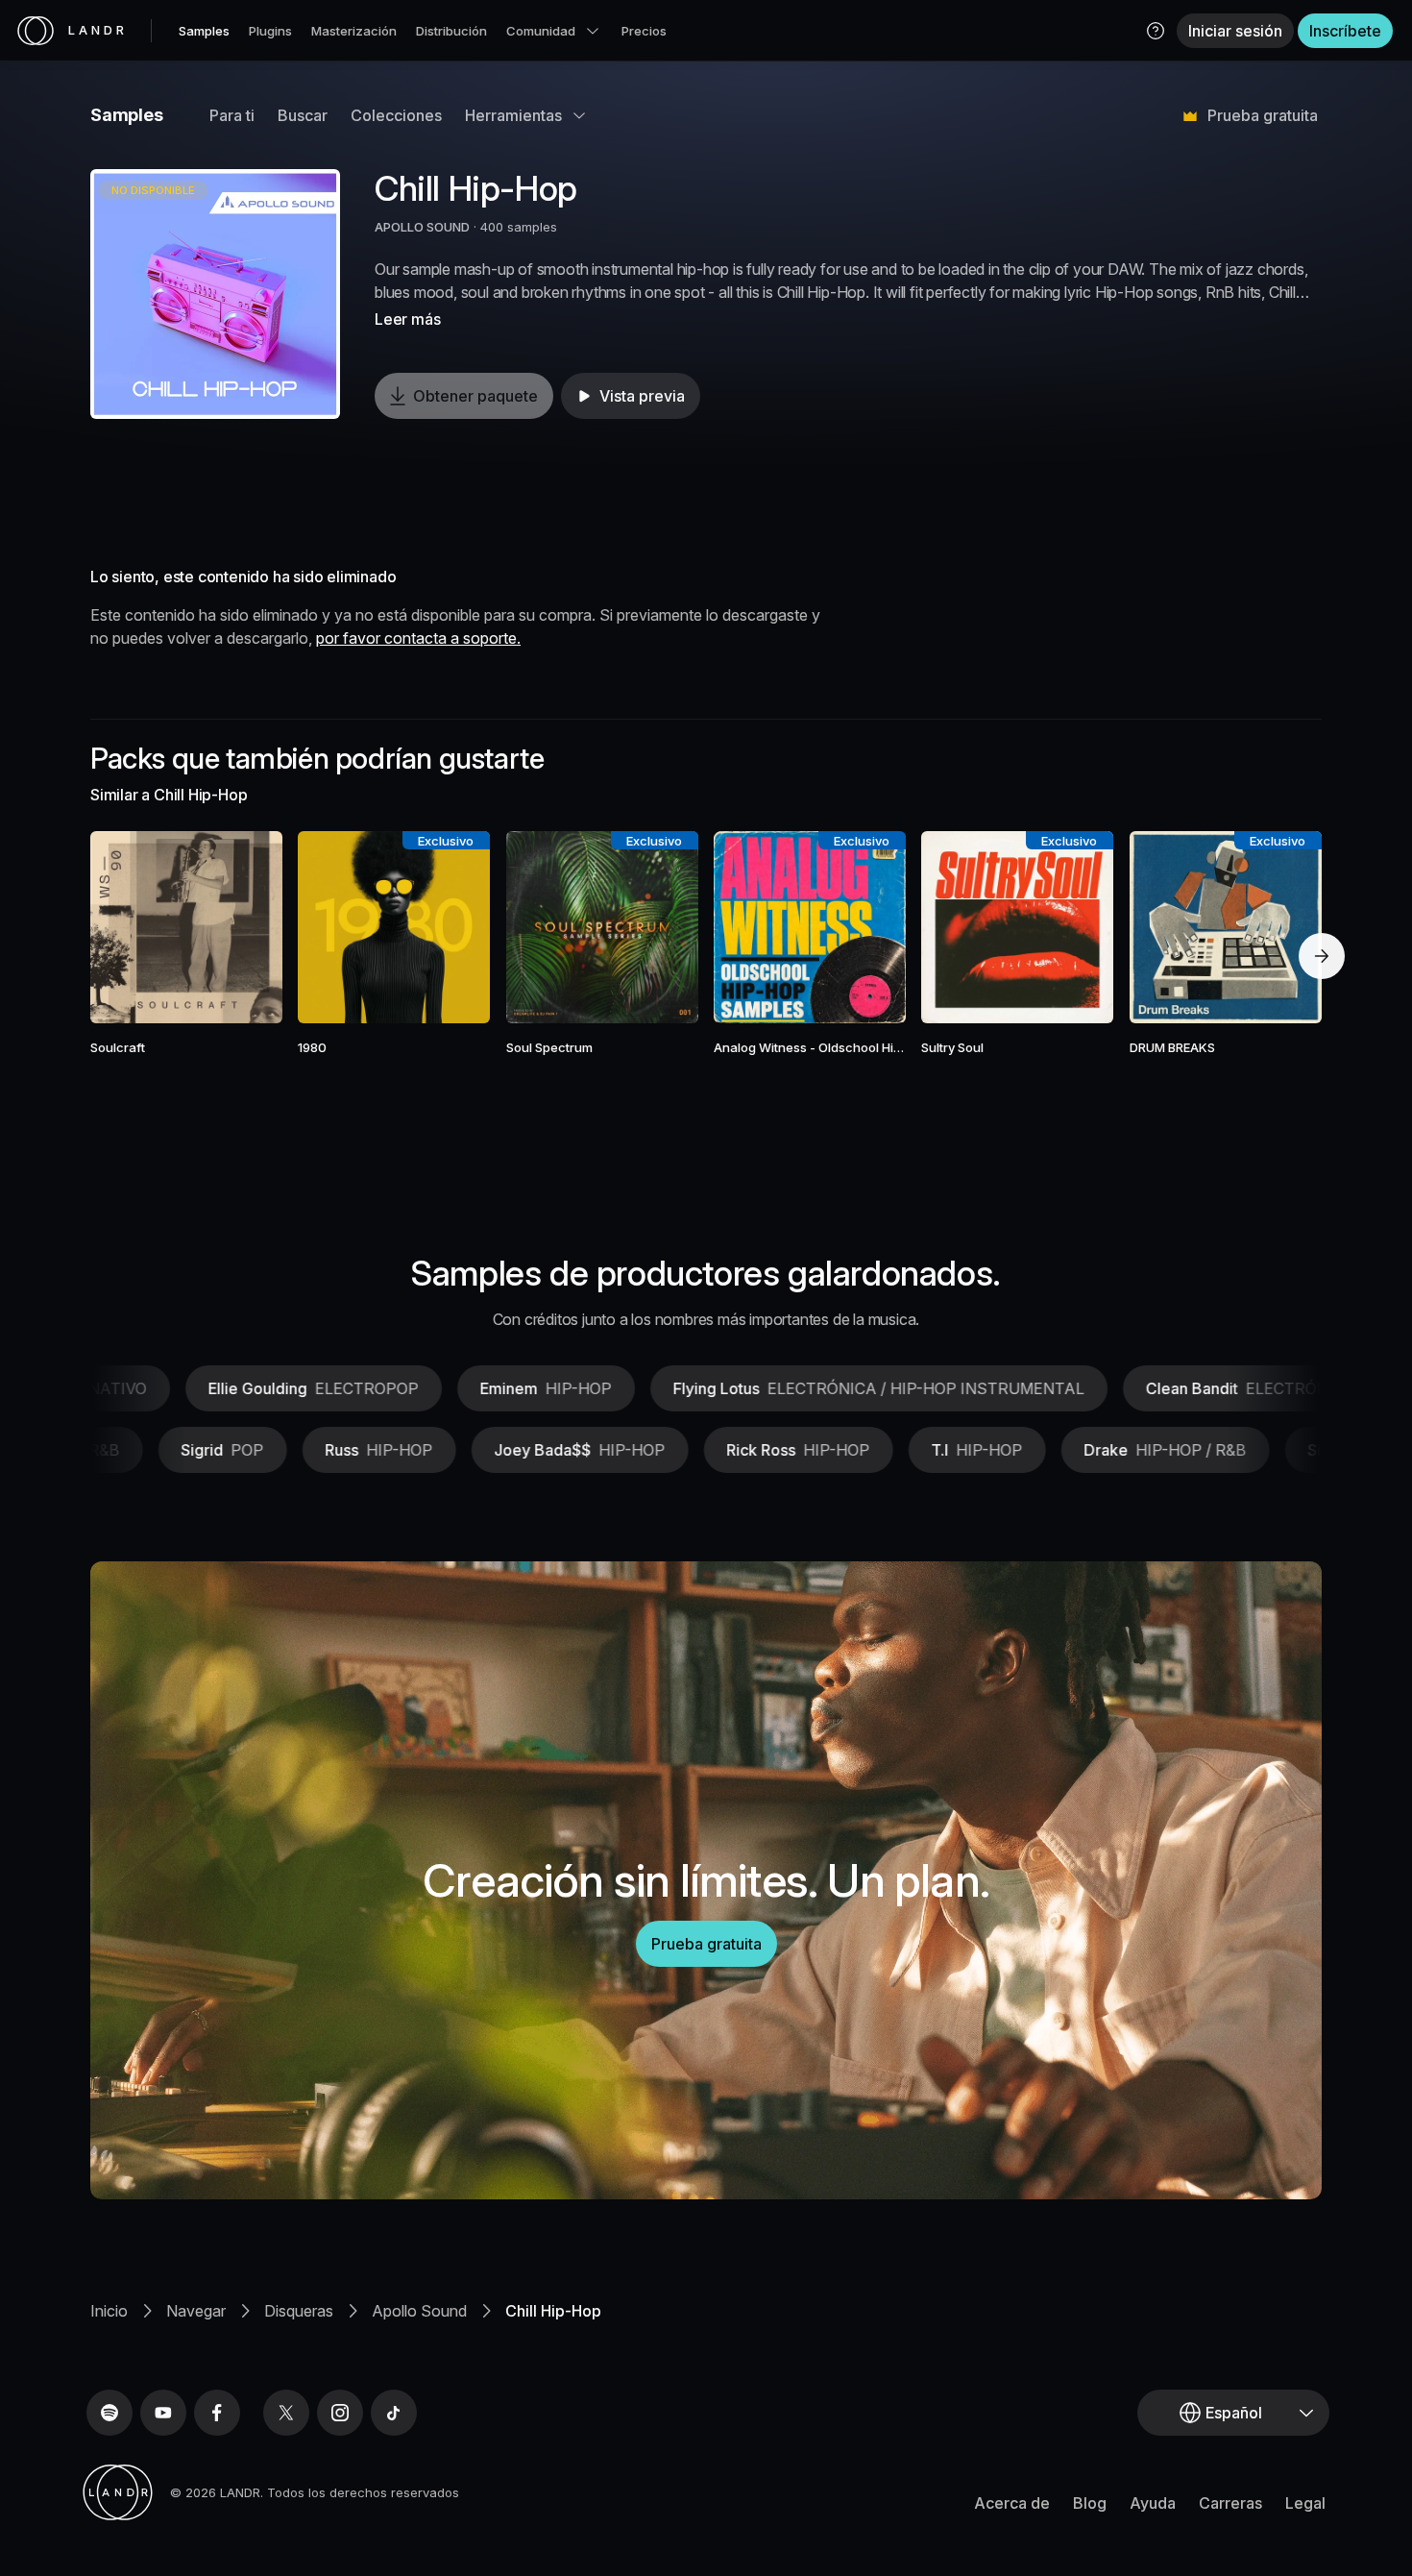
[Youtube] (163, 2413)
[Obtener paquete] (242, 927)
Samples (204, 31)
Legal (1305, 2503)
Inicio (109, 2311)
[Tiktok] (394, 2413)
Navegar (196, 2311)
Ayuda (1153, 2503)
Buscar (303, 115)
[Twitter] (286, 2413)
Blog (1090, 2503)
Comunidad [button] (541, 31)
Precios (644, 31)
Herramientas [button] (513, 115)
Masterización (354, 31)
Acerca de (1012, 2503)
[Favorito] (131, 927)
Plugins (270, 31)
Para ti (232, 115)
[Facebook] (217, 2413)
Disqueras (299, 2311)
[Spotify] (110, 2413)
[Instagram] (340, 2413)
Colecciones (396, 115)
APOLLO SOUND (422, 227)
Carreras (1230, 2503)
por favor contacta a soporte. (418, 638)
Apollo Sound (419, 2311)
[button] (1156, 31)
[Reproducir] (215, 294)
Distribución (451, 31)
